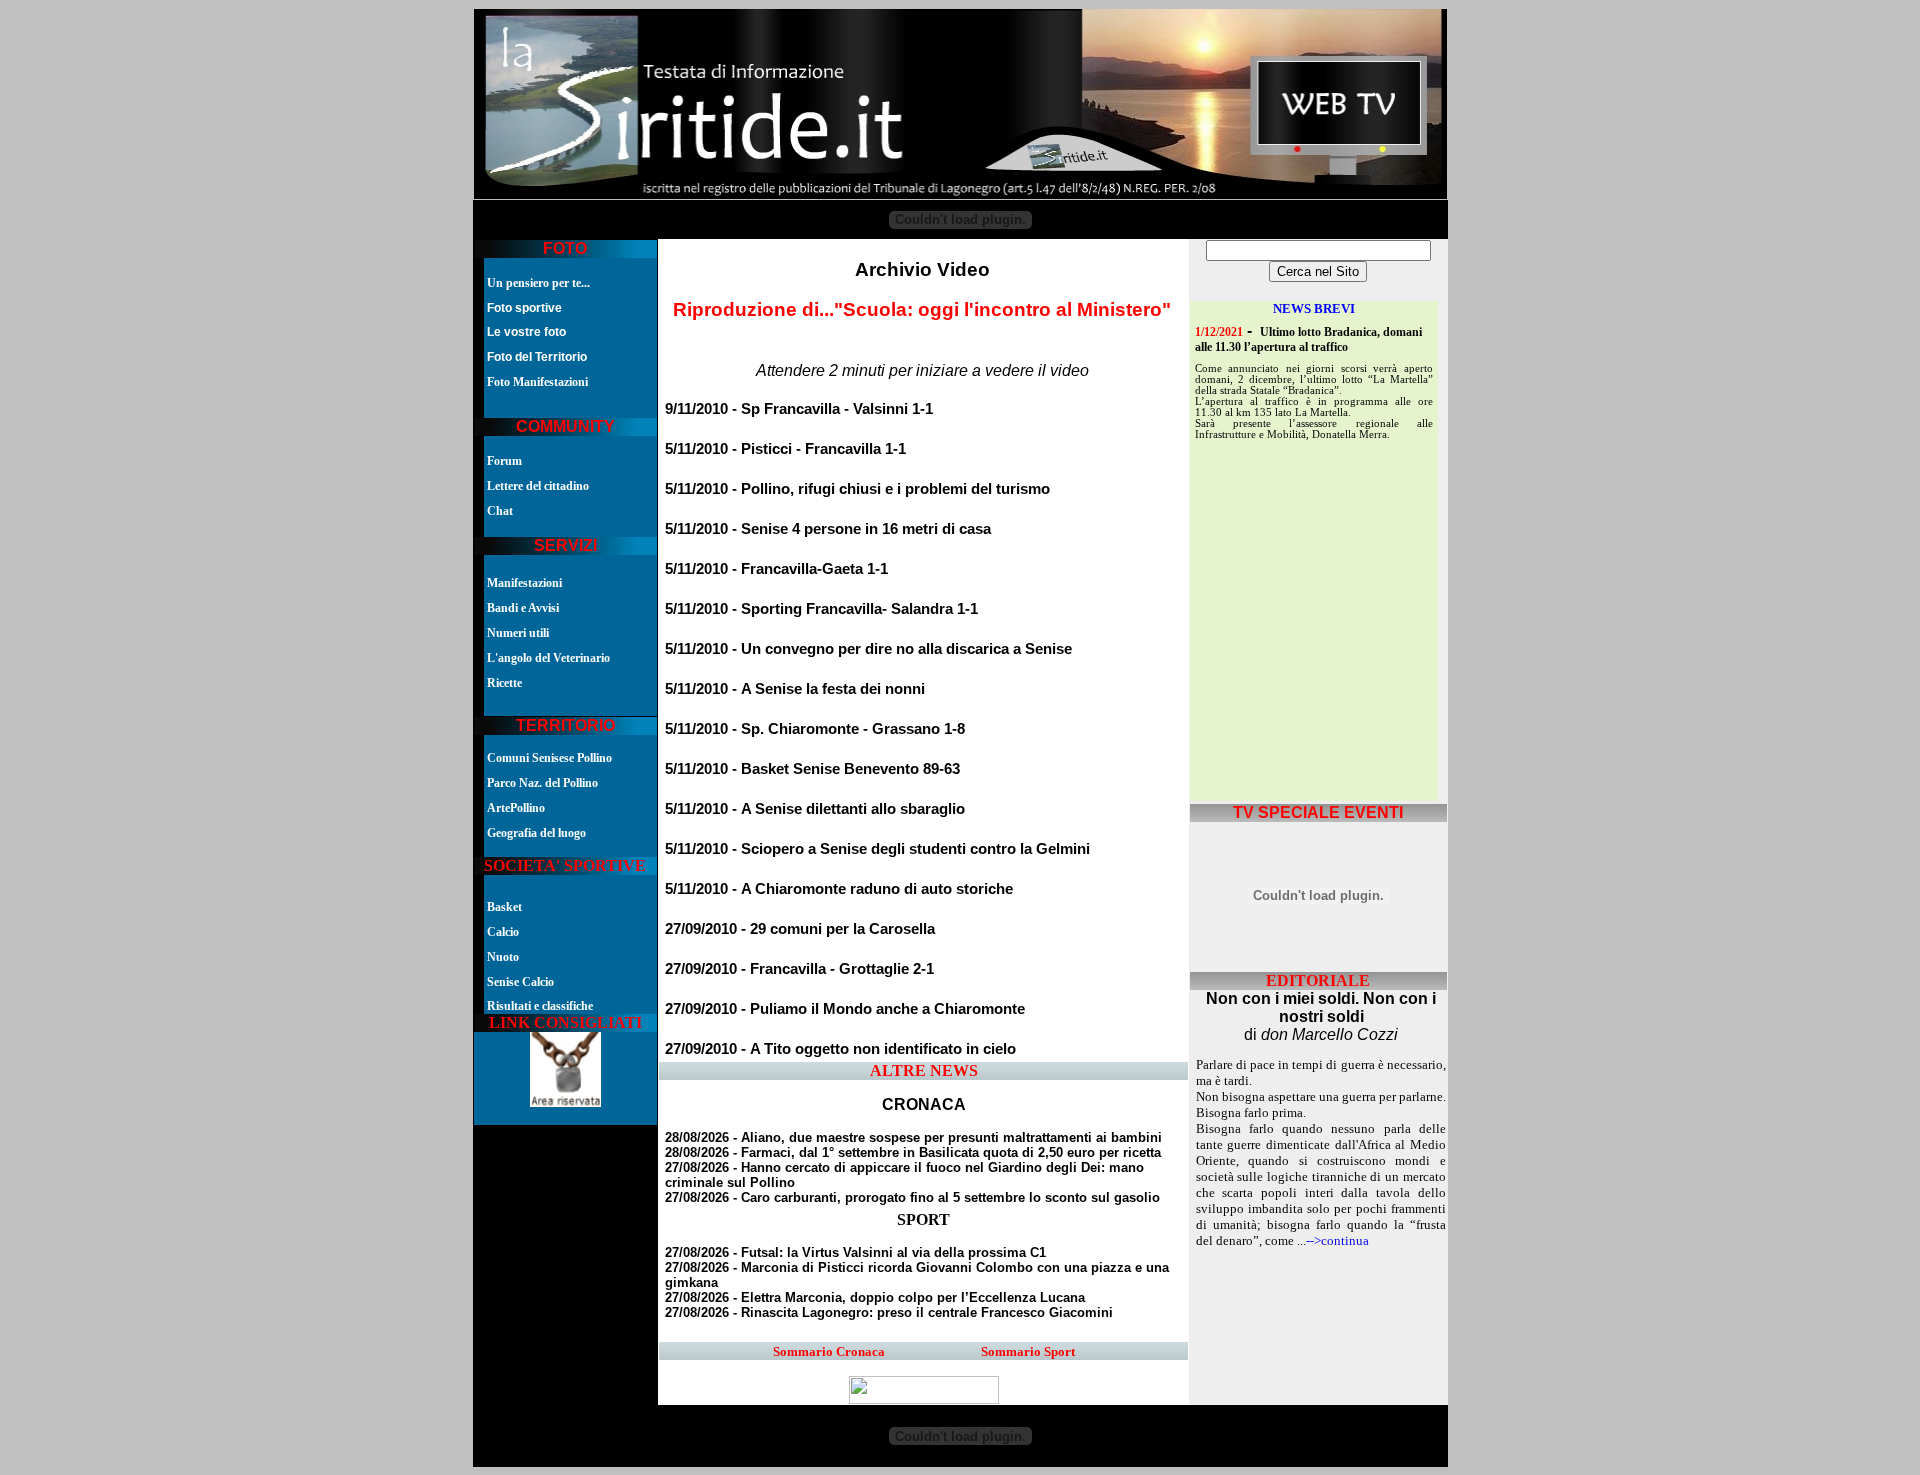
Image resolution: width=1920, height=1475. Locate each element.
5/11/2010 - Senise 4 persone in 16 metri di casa (828, 529)
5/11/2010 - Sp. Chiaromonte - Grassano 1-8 (815, 729)
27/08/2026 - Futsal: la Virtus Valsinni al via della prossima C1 (855, 1252)
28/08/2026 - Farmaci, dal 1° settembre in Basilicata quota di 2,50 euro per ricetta (913, 1152)
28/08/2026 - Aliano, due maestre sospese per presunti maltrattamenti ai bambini (913, 1137)
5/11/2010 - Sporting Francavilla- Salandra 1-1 (821, 609)
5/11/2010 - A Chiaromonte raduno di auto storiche (839, 889)
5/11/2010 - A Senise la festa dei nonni (795, 689)
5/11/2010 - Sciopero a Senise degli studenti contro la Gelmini (877, 849)
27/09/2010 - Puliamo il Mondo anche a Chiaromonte (845, 1009)
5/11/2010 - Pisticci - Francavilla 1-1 (785, 449)
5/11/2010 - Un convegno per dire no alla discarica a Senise (868, 649)
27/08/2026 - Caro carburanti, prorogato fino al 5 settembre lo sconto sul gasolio (912, 1197)
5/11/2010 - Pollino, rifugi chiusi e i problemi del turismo (857, 489)
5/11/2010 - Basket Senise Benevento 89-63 (812, 769)
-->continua (1337, 1240)
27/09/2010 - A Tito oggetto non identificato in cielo (840, 1049)
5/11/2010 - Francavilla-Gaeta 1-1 (776, 569)
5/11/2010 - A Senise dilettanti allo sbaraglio (815, 809)
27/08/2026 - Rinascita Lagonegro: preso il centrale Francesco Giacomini (889, 1312)
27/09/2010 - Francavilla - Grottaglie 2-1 (799, 969)
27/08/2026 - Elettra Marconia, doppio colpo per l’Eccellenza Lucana (875, 1297)
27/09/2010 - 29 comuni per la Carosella (800, 929)
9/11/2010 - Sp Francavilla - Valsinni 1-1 (799, 409)
